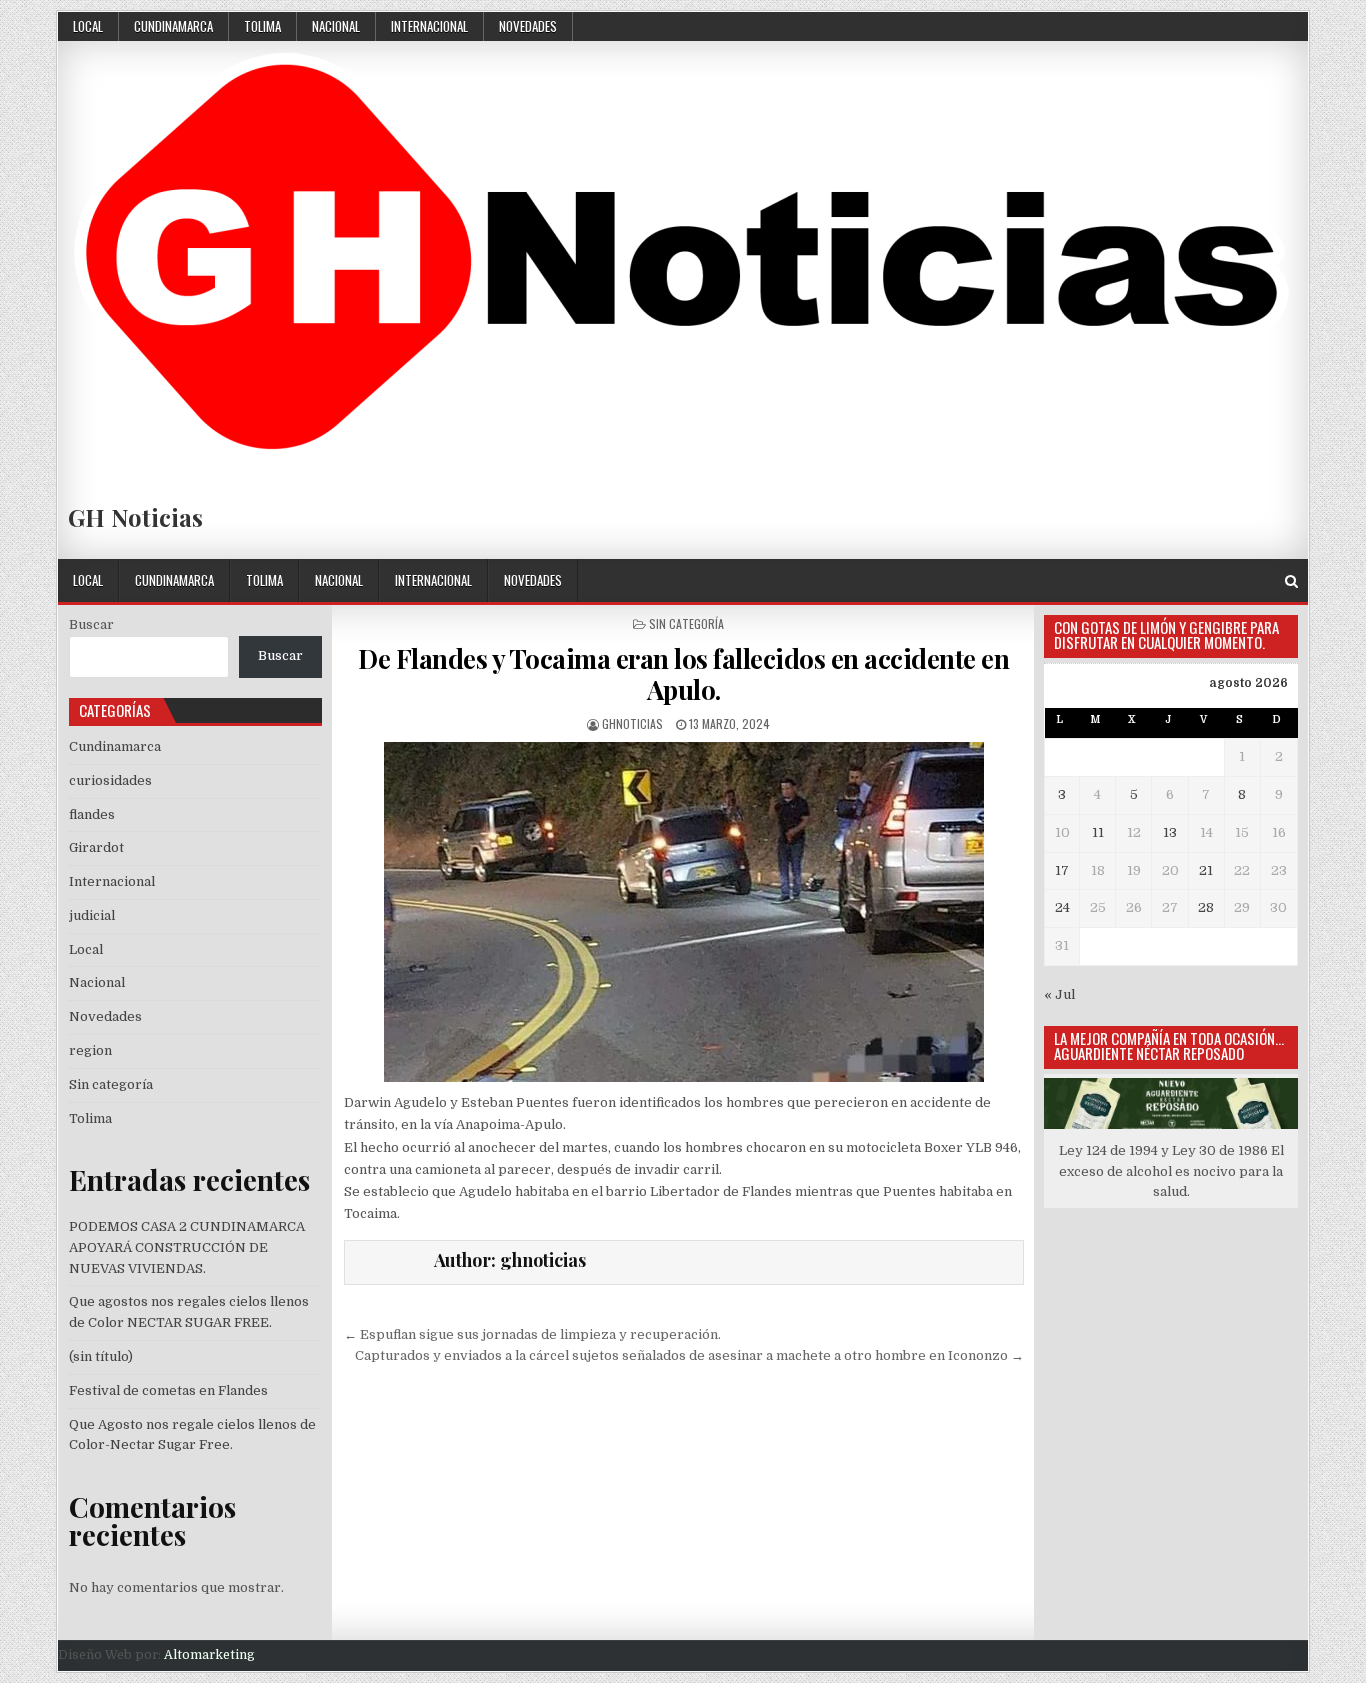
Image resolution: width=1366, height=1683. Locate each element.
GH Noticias (135, 517)
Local (88, 26)
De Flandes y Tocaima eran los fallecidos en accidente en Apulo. (683, 674)
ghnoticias (632, 723)
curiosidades (110, 780)
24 (1062, 907)
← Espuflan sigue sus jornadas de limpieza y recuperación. (532, 1334)
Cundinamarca (173, 26)
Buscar (91, 624)
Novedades (528, 26)
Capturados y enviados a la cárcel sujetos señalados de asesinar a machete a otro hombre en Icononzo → (689, 1355)
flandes (92, 814)
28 (1206, 907)
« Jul (1059, 994)
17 (1062, 870)
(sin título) (101, 1356)
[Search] (1291, 581)
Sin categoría (686, 623)
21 (1206, 870)
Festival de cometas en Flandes (168, 1390)
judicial (92, 915)
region (90, 1050)
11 (1098, 832)
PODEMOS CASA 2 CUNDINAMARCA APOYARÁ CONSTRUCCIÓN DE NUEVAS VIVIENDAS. (187, 1247)
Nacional (336, 26)
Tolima (262, 26)
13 (1170, 832)
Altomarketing (209, 1655)
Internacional (429, 26)
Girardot (96, 847)
